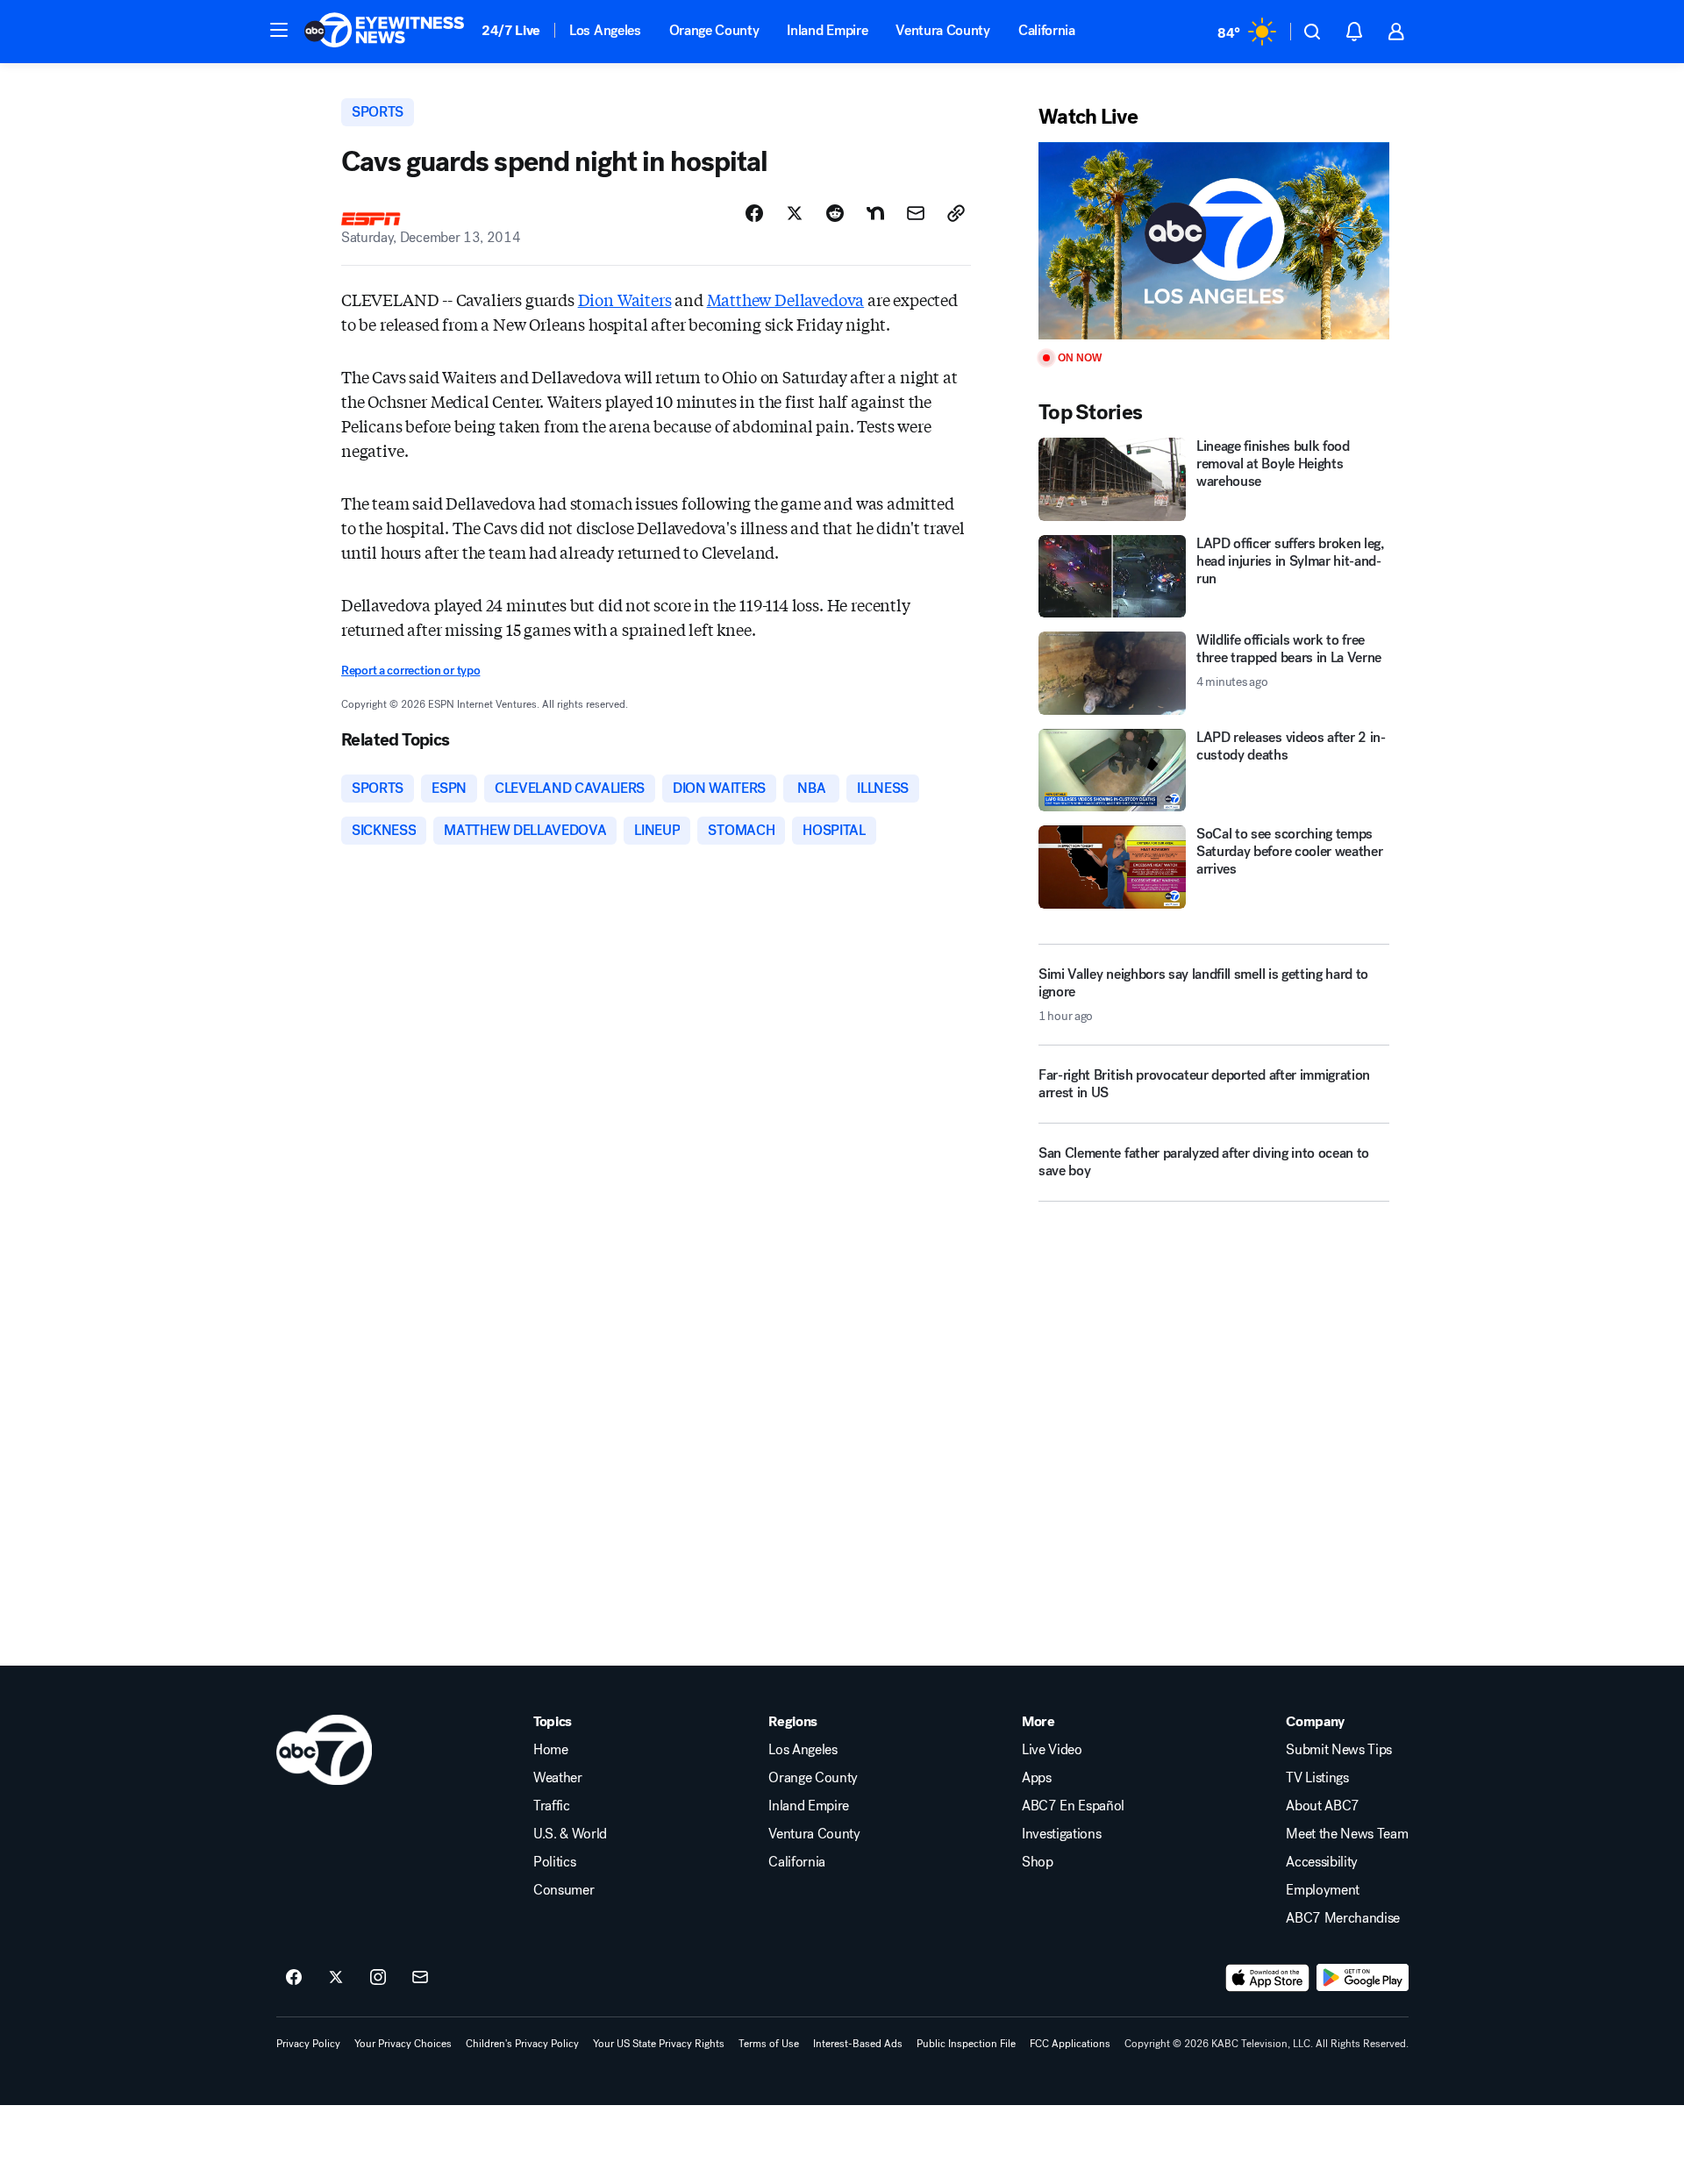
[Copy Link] (956, 213)
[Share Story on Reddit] (835, 213)
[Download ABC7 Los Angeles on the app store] (1267, 1978)
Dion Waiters (625, 299)
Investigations (1062, 1834)
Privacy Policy (308, 2044)
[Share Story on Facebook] (754, 213)
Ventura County (943, 30)
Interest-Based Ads (858, 2044)
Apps (1037, 1778)
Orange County (714, 30)
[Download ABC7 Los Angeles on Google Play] (1363, 1978)
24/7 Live (511, 30)
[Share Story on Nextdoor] (875, 213)
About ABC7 (1323, 1806)
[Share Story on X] (795, 213)
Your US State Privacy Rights (659, 2044)
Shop (1038, 1862)
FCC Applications (1070, 2044)
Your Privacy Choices (403, 2044)
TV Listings (1317, 1778)
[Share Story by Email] (916, 213)
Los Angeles (605, 30)
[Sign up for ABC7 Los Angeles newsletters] (420, 1978)
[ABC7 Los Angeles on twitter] (336, 1978)
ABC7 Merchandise (1343, 1918)
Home (551, 1750)
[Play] (1214, 241)
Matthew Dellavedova (786, 299)
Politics (554, 1862)
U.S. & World (570, 1834)
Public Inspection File (966, 2044)
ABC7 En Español (1073, 1806)
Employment (1323, 1890)
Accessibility (1322, 1862)
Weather (558, 1778)
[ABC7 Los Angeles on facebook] (294, 1978)
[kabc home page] (324, 1750)
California (1047, 30)
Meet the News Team (1347, 1834)
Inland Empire (827, 30)
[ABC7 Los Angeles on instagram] (378, 1978)
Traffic (552, 1806)
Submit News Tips (1339, 1750)
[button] (279, 30)
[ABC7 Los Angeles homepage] (384, 32)
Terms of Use (769, 2044)
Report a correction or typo (410, 671)
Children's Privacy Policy (522, 2044)
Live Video (1052, 1750)
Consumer (564, 1890)
